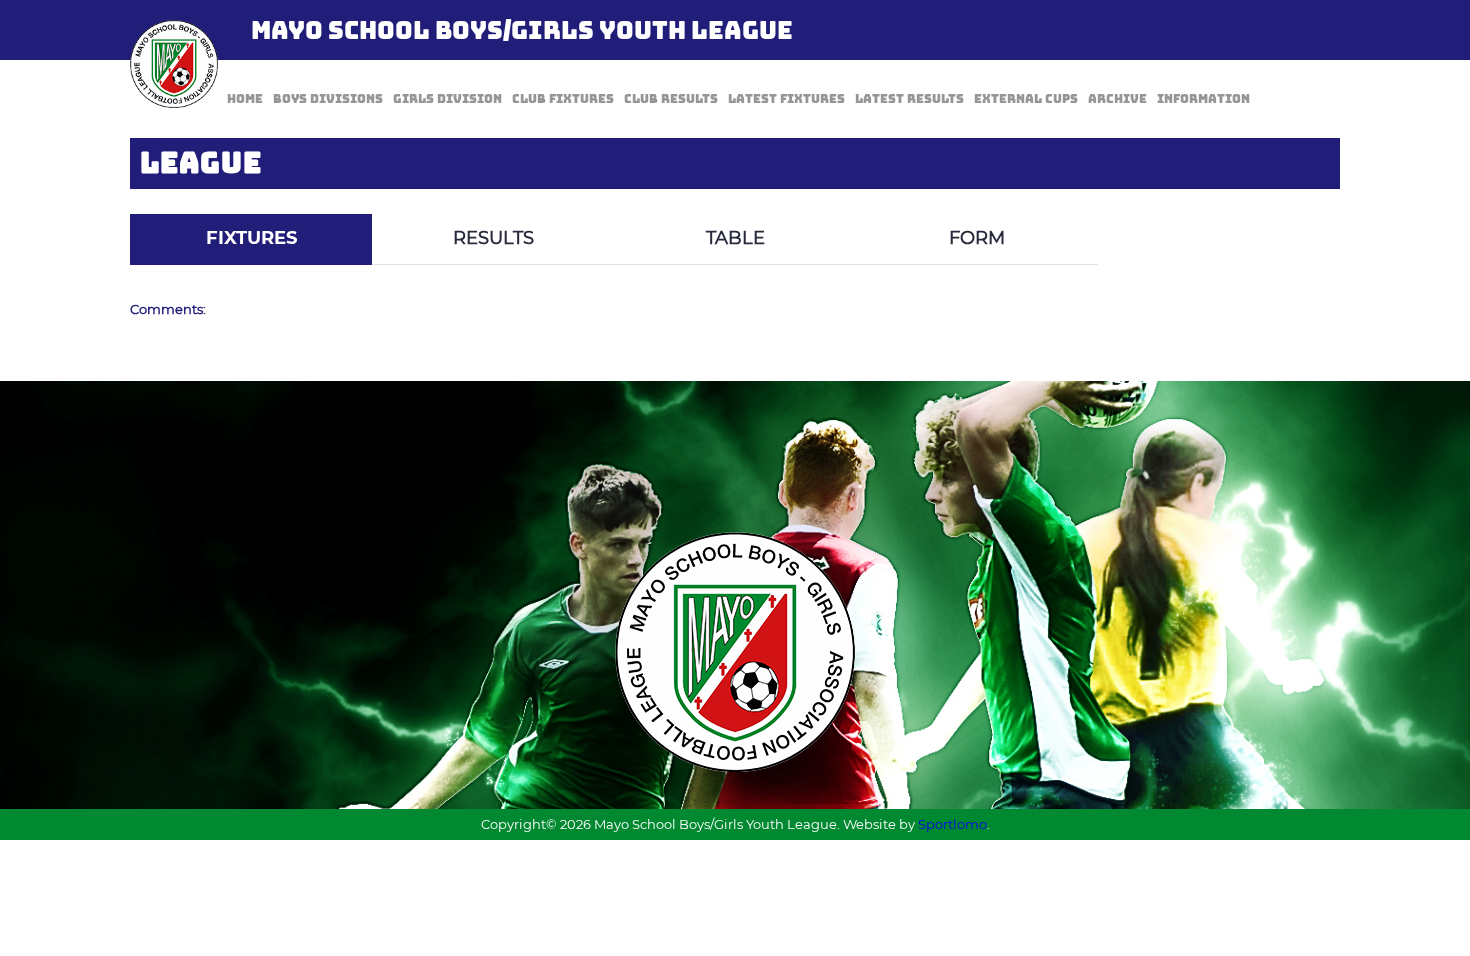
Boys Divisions (328, 99)
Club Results (671, 99)
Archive (1117, 99)
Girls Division (447, 99)
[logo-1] (174, 64)
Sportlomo (952, 824)
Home (245, 99)
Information (1203, 99)
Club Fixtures (563, 99)
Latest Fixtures (786, 99)
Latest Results (909, 99)
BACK (1292, 199)
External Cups (1026, 99)
